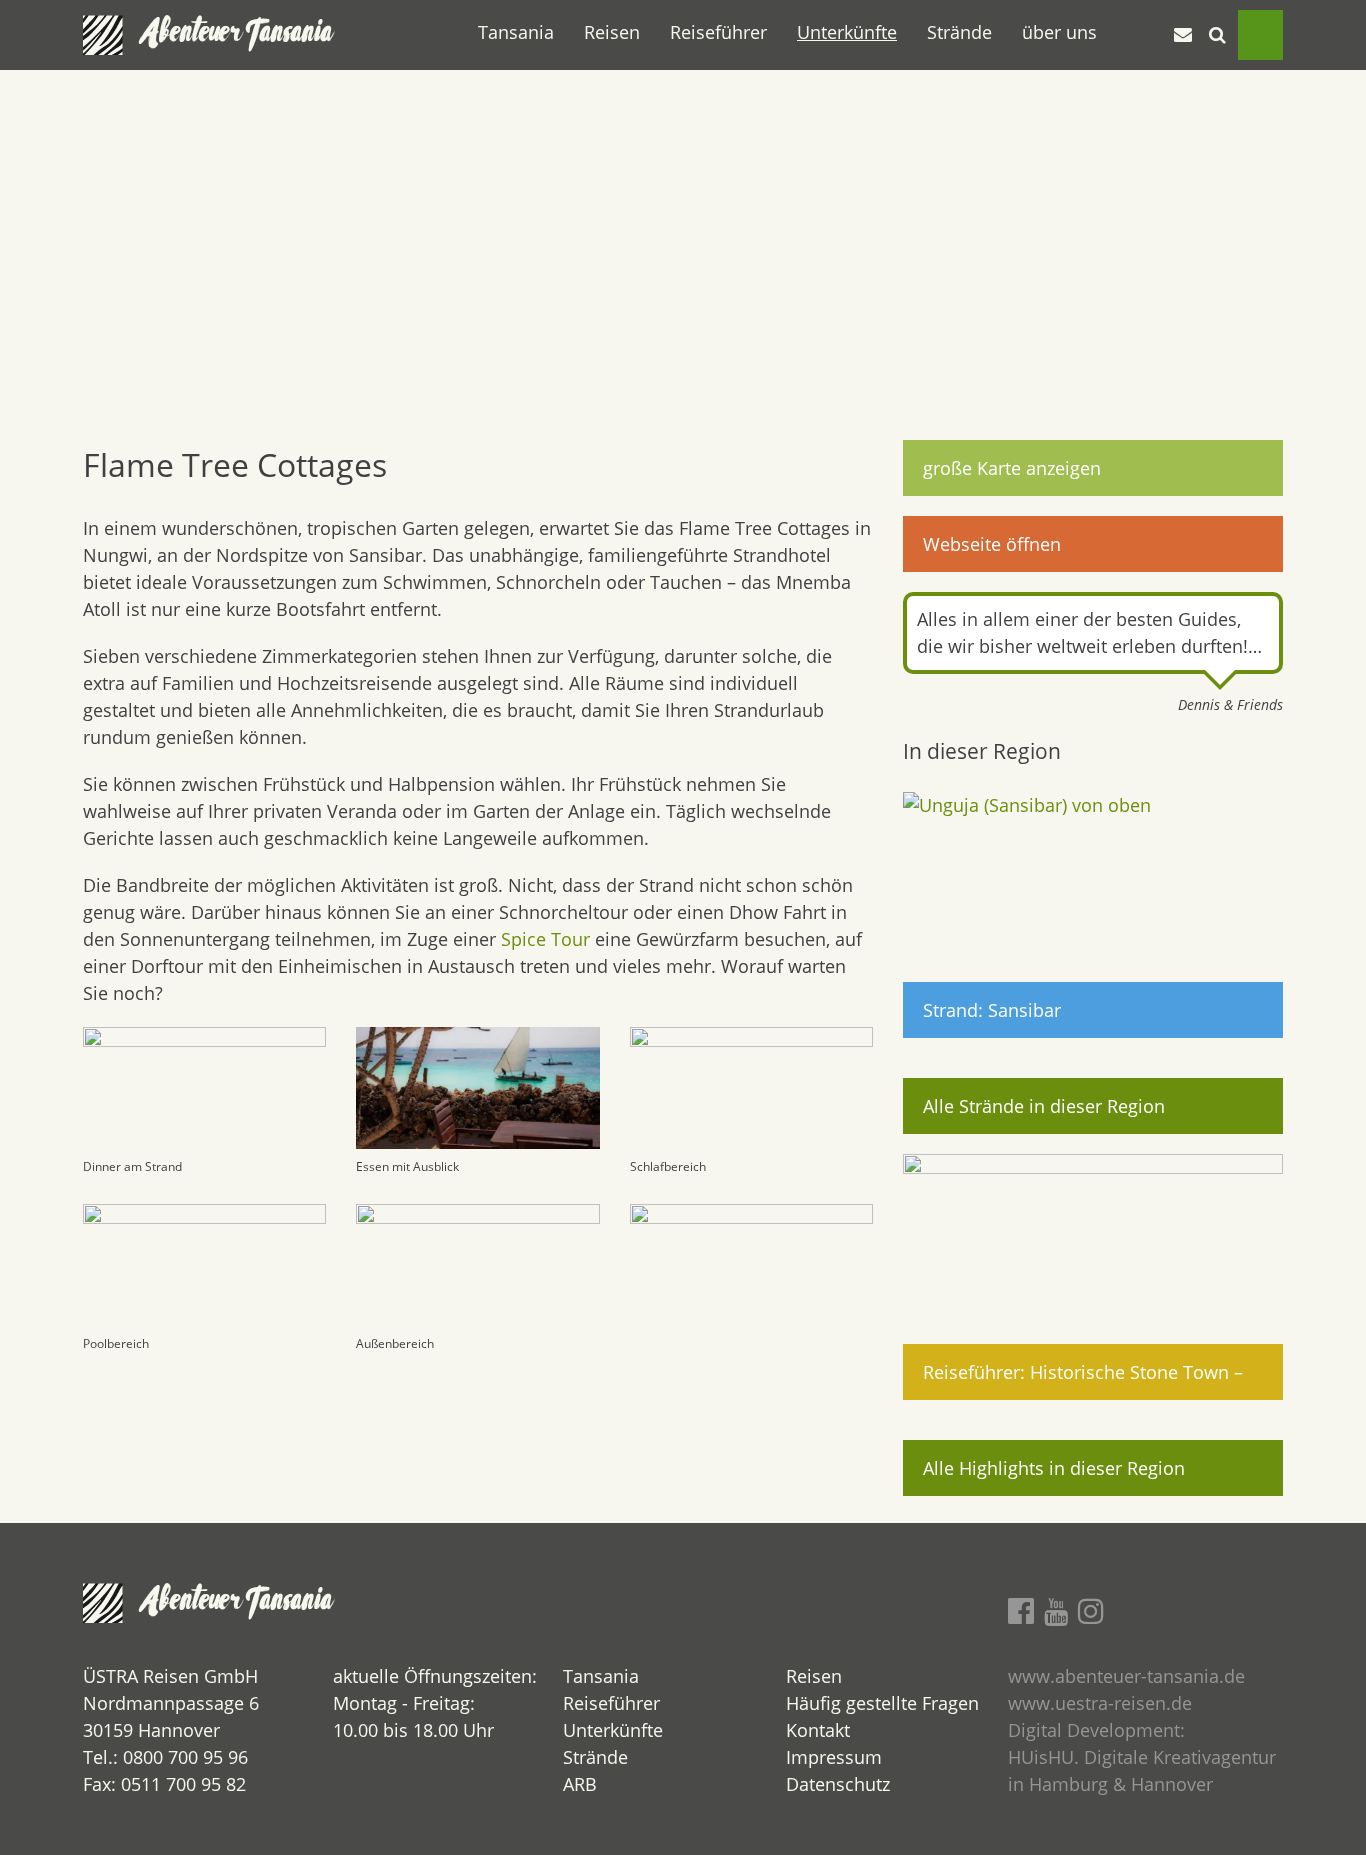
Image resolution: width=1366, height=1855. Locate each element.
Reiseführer (718, 32)
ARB (580, 1784)
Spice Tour (545, 939)
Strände (959, 32)
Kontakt (818, 1730)
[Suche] (1218, 35)
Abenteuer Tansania (238, 35)
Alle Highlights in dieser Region (1054, 1468)
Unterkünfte (847, 32)
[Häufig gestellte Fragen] (1147, 35)
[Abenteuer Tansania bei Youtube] (1056, 1611)
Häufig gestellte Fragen (882, 1703)
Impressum (834, 1757)
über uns (1059, 32)
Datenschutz (838, 1784)
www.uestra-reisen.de (1100, 1703)
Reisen (612, 32)
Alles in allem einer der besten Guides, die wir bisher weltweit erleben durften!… (1089, 632)
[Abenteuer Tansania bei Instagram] (1091, 1610)
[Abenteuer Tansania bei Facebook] (1021, 1610)
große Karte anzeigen (1012, 468)
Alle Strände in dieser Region (1044, 1106)
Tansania (516, 32)
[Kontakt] (1183, 35)
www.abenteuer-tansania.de (1126, 1676)
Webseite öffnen (992, 544)
